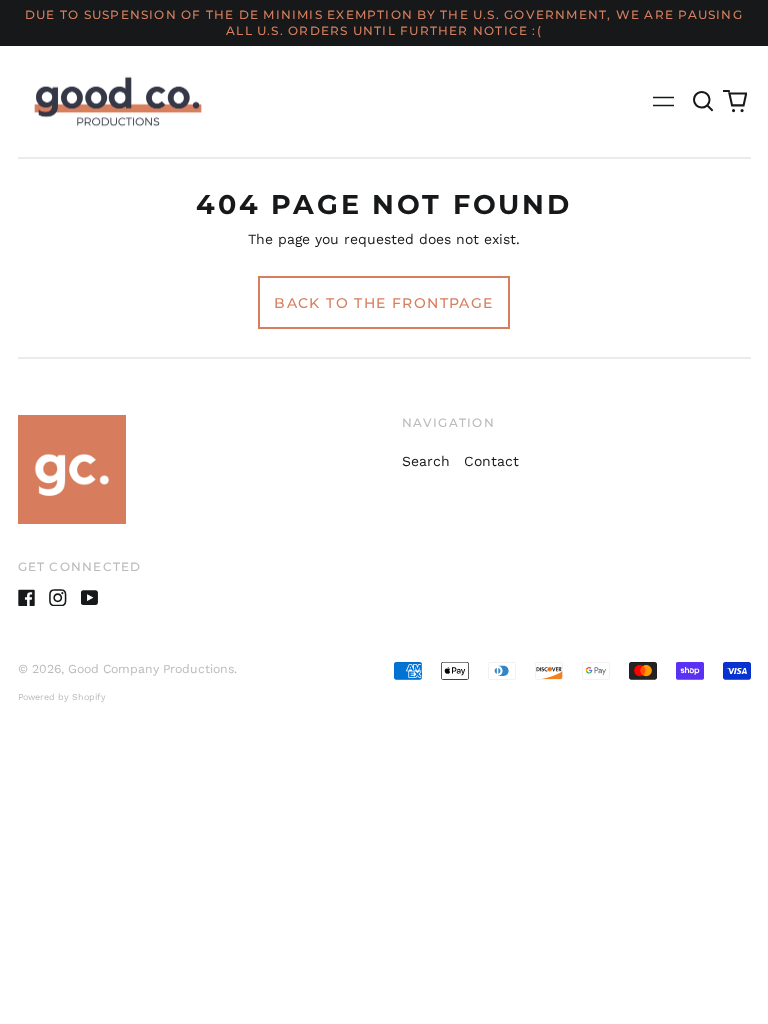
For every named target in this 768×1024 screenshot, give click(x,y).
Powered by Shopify (62, 697)
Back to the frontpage (383, 303)
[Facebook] (27, 598)
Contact (491, 461)
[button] (704, 102)
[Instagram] (58, 598)
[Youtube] (90, 598)
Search (426, 461)
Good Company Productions (151, 669)
